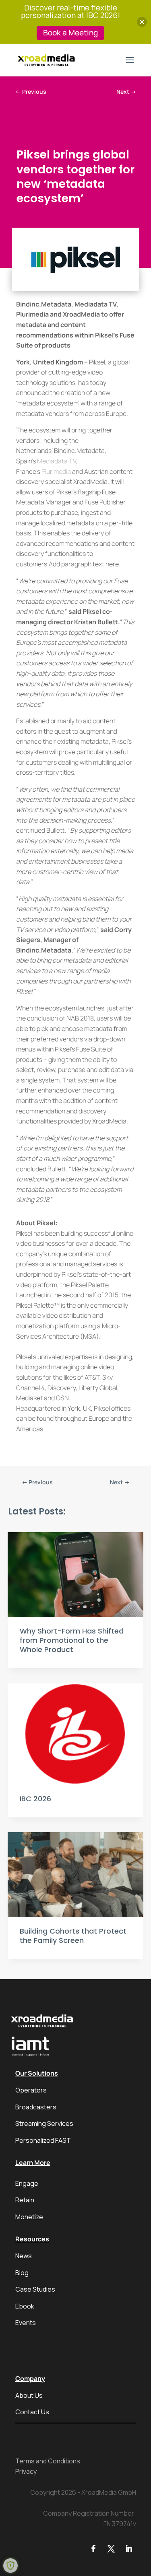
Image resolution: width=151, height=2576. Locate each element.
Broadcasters (36, 2107)
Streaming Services (44, 2123)
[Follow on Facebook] (93, 2549)
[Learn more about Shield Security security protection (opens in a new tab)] (10, 2566)
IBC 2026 (35, 1799)
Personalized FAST (43, 2140)
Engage (27, 2183)
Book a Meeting (70, 33)
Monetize (29, 2217)
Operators (31, 2090)
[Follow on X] (111, 2549)
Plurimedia (56, 471)
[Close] (142, 22)
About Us (29, 2395)
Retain (25, 2200)
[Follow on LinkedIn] (129, 2549)
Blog (22, 2273)
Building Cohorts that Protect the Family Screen (73, 1936)
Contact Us (32, 2412)
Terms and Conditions (48, 2461)
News (24, 2256)
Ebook (25, 2306)
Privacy (26, 2471)
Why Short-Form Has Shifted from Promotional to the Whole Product (72, 1640)
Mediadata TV (57, 461)
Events (26, 2323)
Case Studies (35, 2289)
